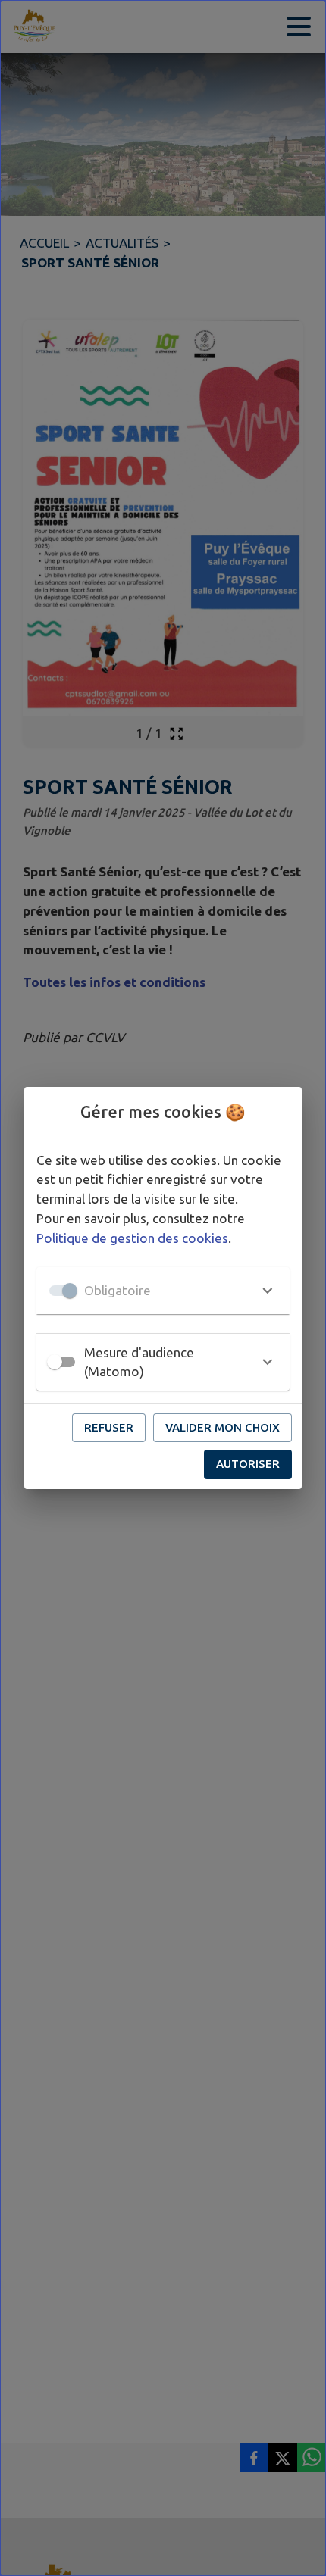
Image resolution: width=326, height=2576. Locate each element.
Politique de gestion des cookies (132, 1238)
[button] (163, 1291)
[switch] (55, 1362)
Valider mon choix (223, 1427)
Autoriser (248, 1464)
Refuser (109, 1427)
